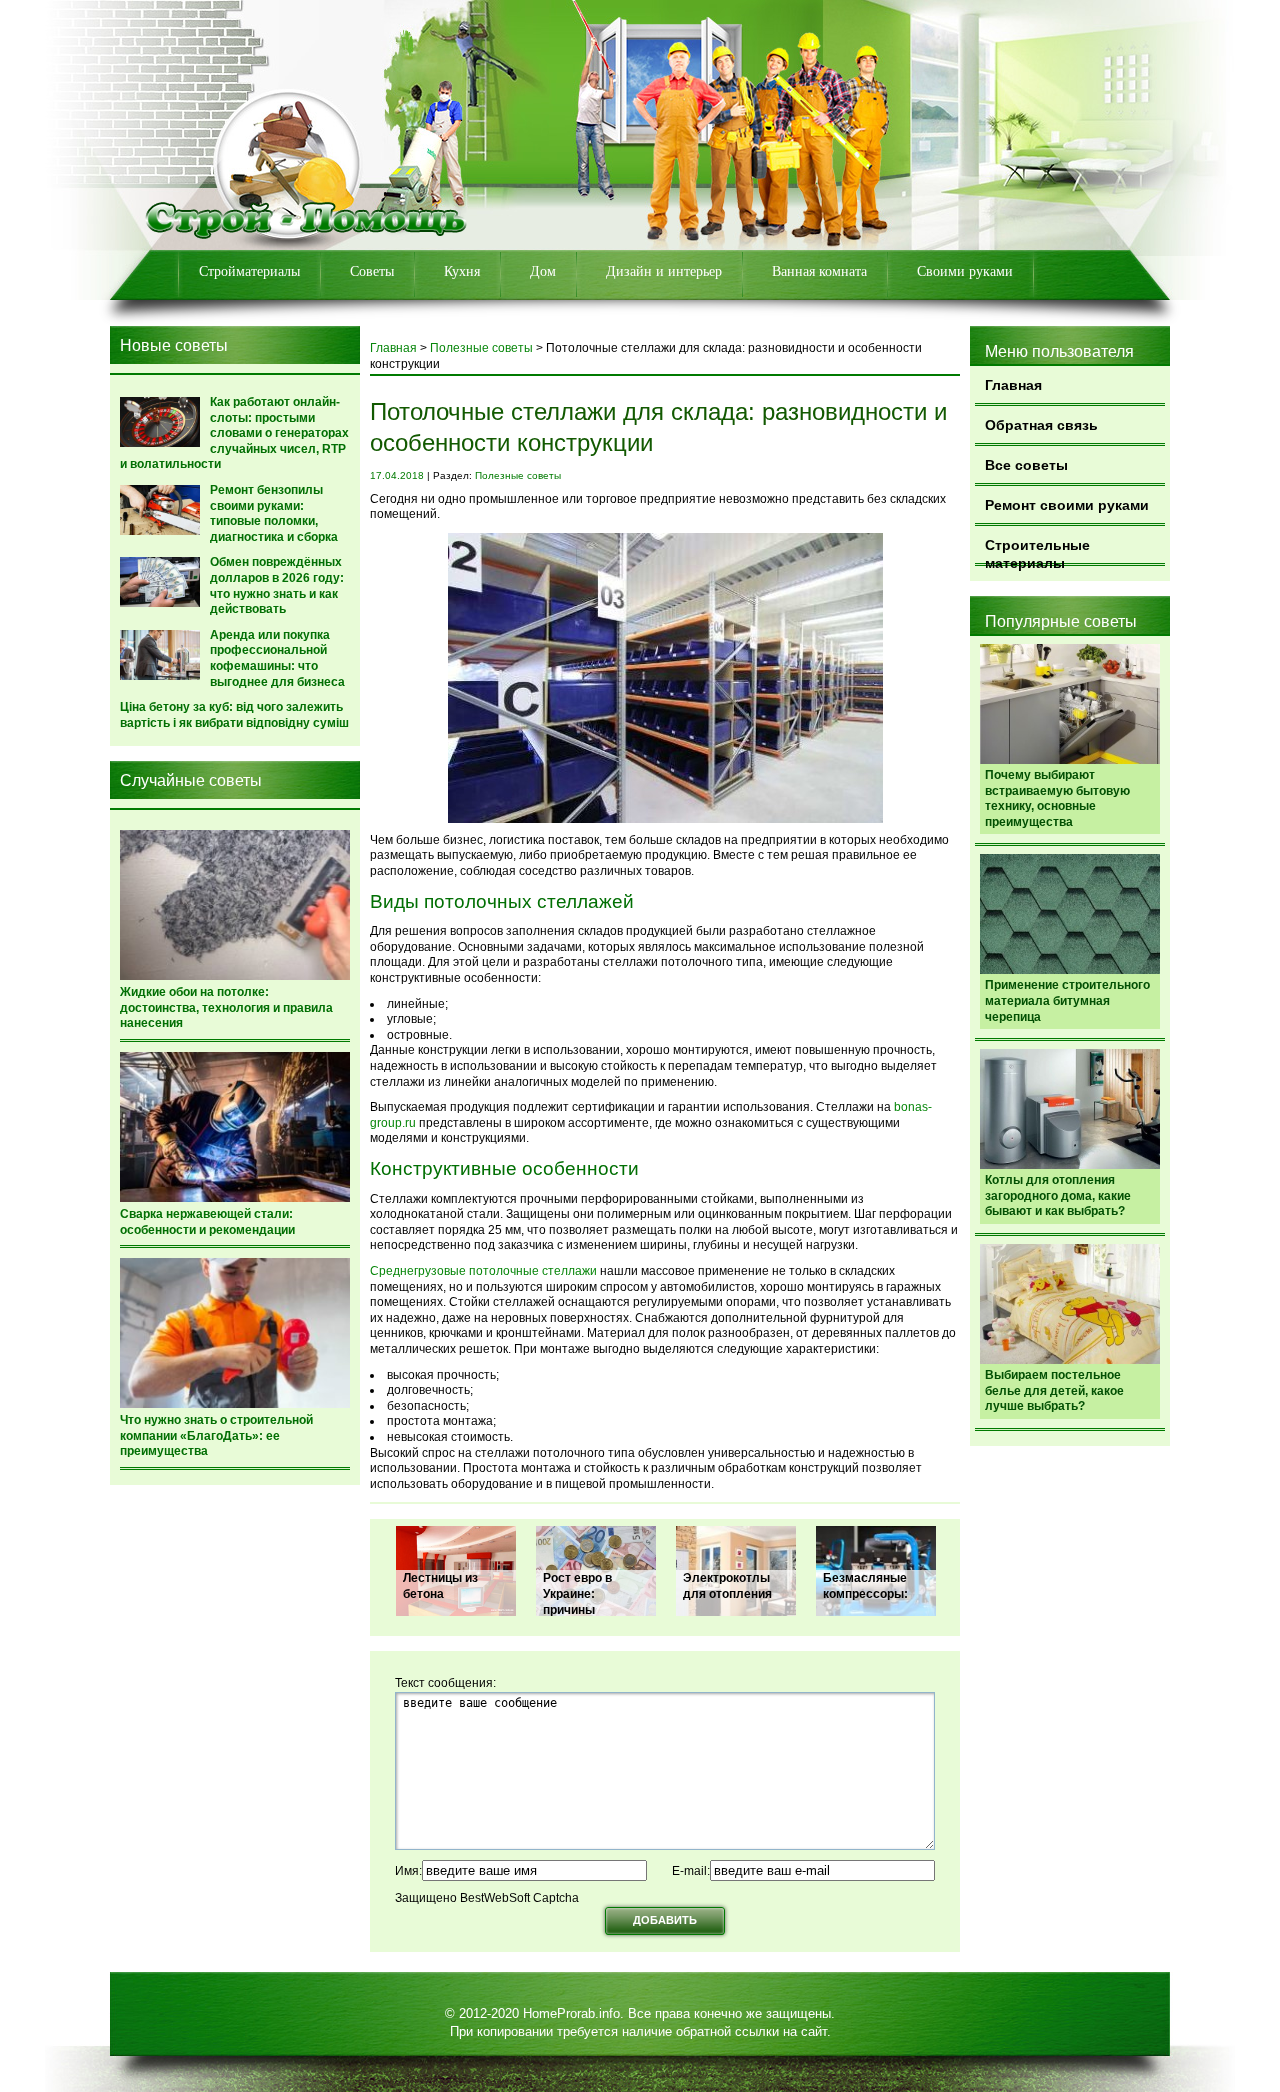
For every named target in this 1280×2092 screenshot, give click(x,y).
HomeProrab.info (571, 2013)
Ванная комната (819, 271)
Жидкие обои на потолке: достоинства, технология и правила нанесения (226, 1007)
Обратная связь (1041, 425)
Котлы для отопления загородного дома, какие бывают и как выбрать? (1058, 1195)
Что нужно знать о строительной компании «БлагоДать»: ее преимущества (216, 1435)
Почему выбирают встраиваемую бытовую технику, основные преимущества (1057, 798)
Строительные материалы (1037, 551)
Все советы (1026, 465)
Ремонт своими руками (1067, 505)
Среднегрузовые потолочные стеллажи (483, 1271)
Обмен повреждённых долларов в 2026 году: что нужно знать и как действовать (277, 585)
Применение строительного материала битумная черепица (1067, 1000)
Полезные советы (481, 348)
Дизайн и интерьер (664, 271)
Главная (1013, 385)
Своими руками (965, 271)
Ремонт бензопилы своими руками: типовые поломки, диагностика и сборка (274, 513)
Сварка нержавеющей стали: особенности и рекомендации (207, 1222)
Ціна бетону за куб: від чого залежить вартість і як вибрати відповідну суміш (234, 715)
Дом (543, 271)
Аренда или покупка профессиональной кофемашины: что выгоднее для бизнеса (277, 658)
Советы (372, 271)
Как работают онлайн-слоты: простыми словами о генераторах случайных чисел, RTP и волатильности (234, 433)
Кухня (462, 271)
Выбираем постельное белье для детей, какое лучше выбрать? (1054, 1390)
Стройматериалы (249, 271)
